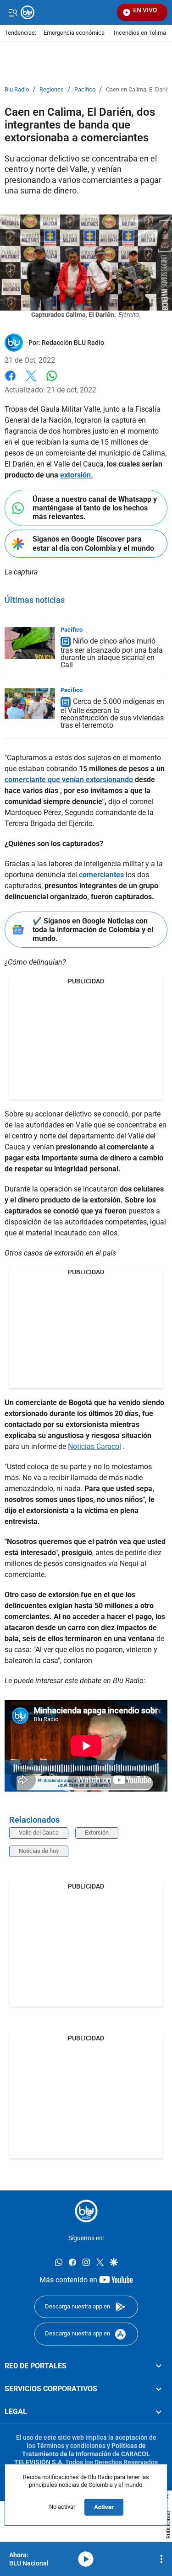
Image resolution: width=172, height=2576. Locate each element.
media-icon (86, 2559)
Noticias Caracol (94, 1446)
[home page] (86, 2211)
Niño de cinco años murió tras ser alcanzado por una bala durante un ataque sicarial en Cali (112, 653)
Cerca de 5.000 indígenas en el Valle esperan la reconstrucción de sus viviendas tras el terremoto (112, 713)
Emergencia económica (74, 33)
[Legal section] (159, 2412)
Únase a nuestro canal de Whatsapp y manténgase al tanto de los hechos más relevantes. (95, 508)
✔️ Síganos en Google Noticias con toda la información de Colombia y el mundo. (93, 930)
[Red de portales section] (159, 2366)
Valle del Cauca (39, 1833)
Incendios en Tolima (140, 33)
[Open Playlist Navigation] (161, 2559)
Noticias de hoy (39, 1851)
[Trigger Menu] (13, 12)
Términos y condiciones (71, 2446)
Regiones (52, 90)
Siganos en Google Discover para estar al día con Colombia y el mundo (93, 543)
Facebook (10, 381)
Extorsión (97, 1833)
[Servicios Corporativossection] (159, 2389)
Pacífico (85, 90)
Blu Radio (17, 90)
